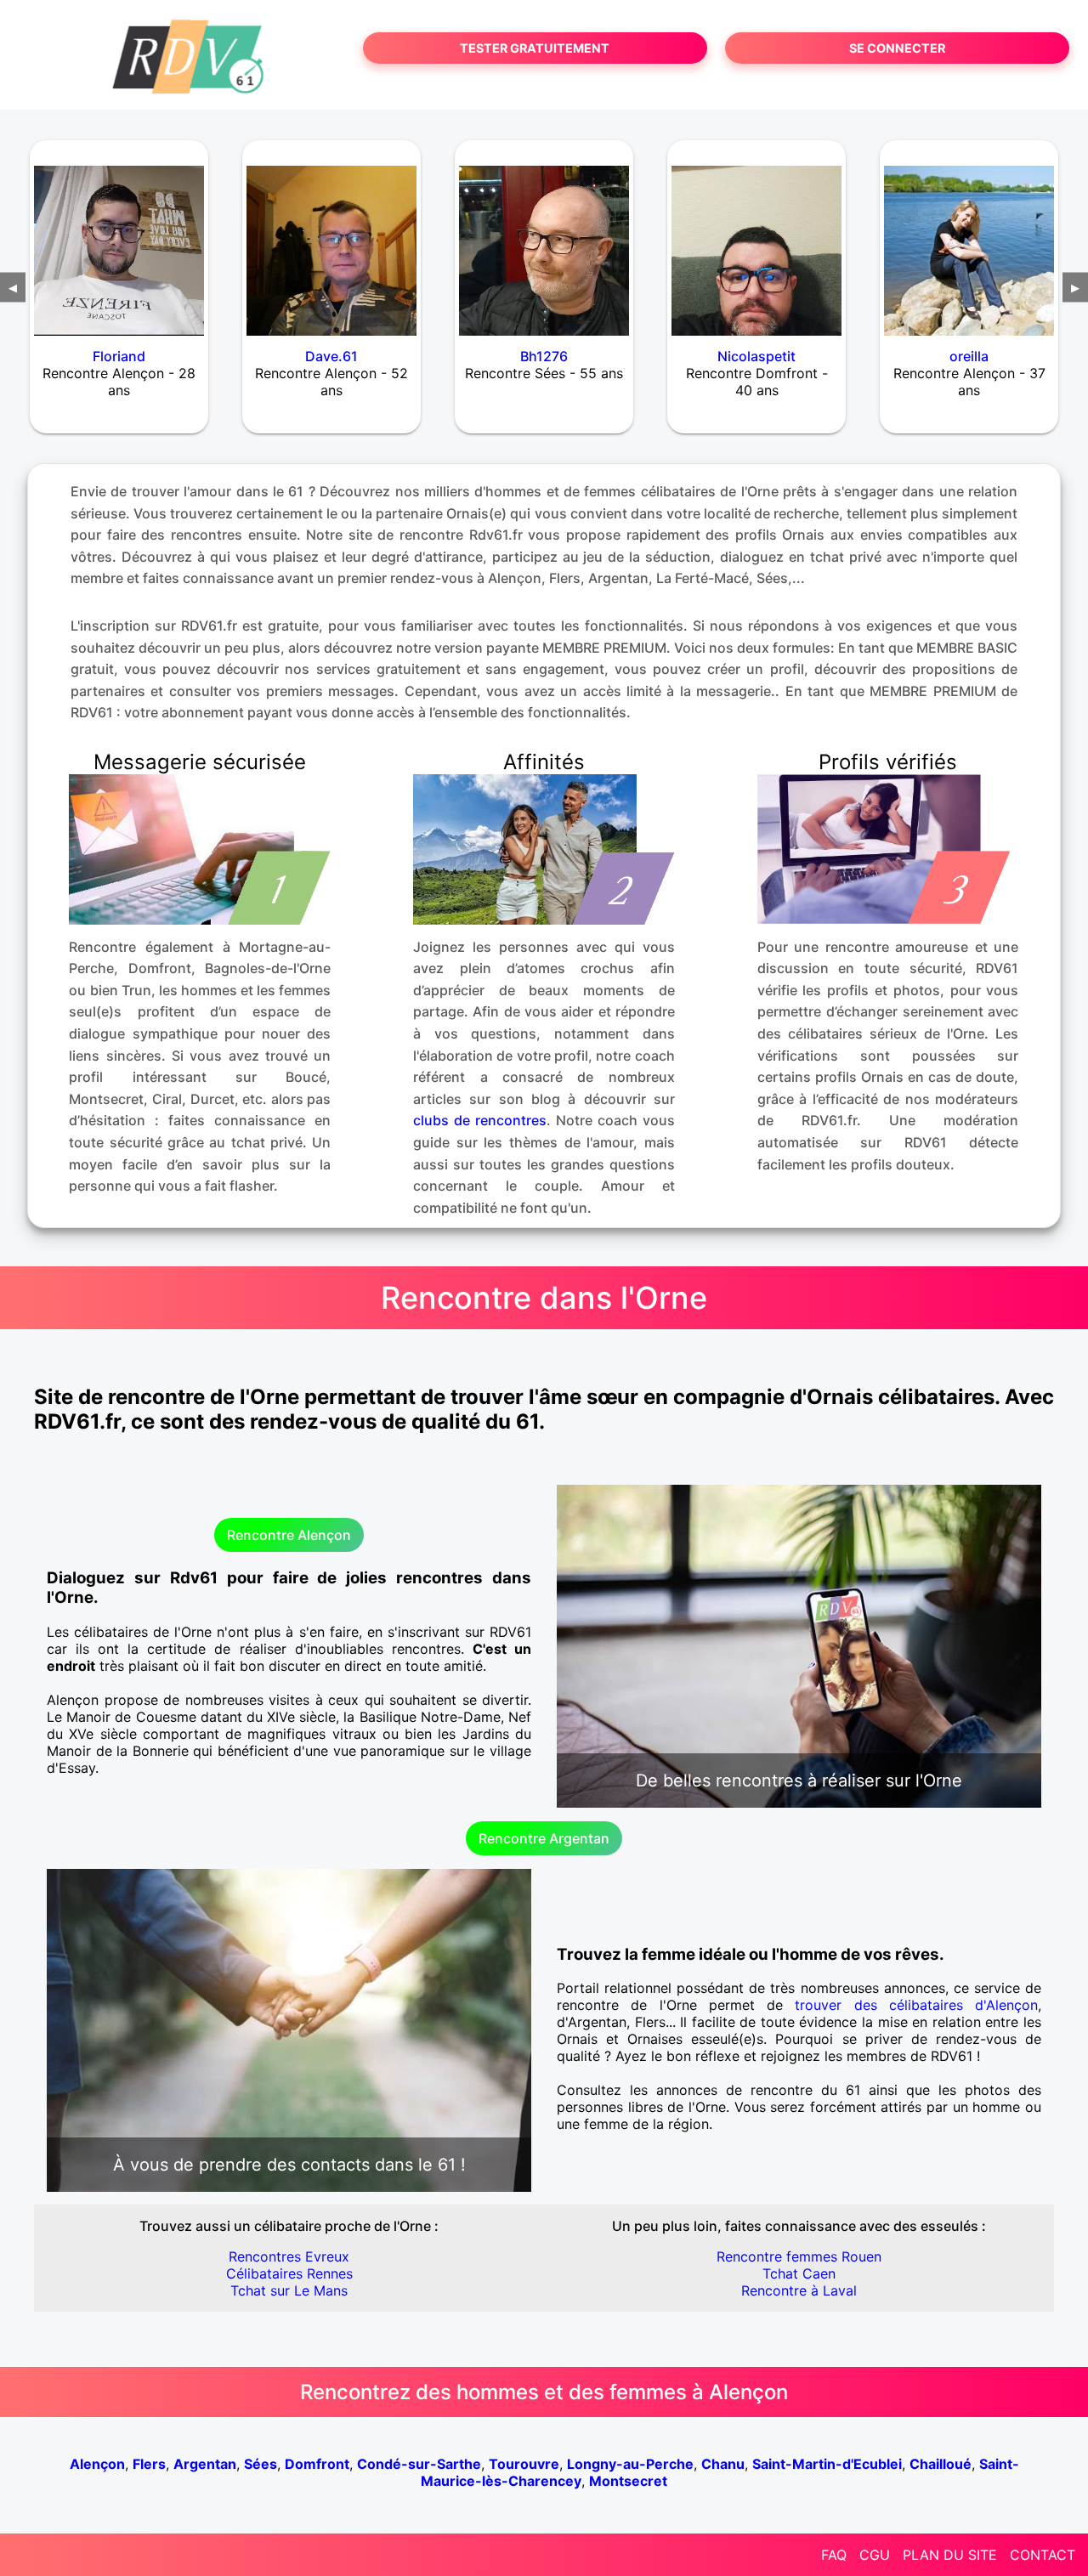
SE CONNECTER (897, 48)
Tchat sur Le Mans (289, 2290)
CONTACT (1043, 2555)
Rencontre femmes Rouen (799, 2256)
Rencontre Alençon (289, 1535)
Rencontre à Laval (799, 2290)
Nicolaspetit (756, 356)
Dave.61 (331, 356)
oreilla (969, 356)
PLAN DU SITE (950, 2555)
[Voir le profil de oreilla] (969, 240)
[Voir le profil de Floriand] (119, 240)
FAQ (834, 2555)
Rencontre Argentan (544, 1838)
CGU (875, 2555)
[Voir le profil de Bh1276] (544, 240)
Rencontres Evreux (289, 2256)
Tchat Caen (799, 2273)
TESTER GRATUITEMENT (535, 48)
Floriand (119, 356)
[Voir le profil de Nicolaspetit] (756, 240)
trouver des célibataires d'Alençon (916, 2005)
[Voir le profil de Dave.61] (331, 240)
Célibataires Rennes (289, 2273)
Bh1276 (544, 356)
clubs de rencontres (480, 1120)
